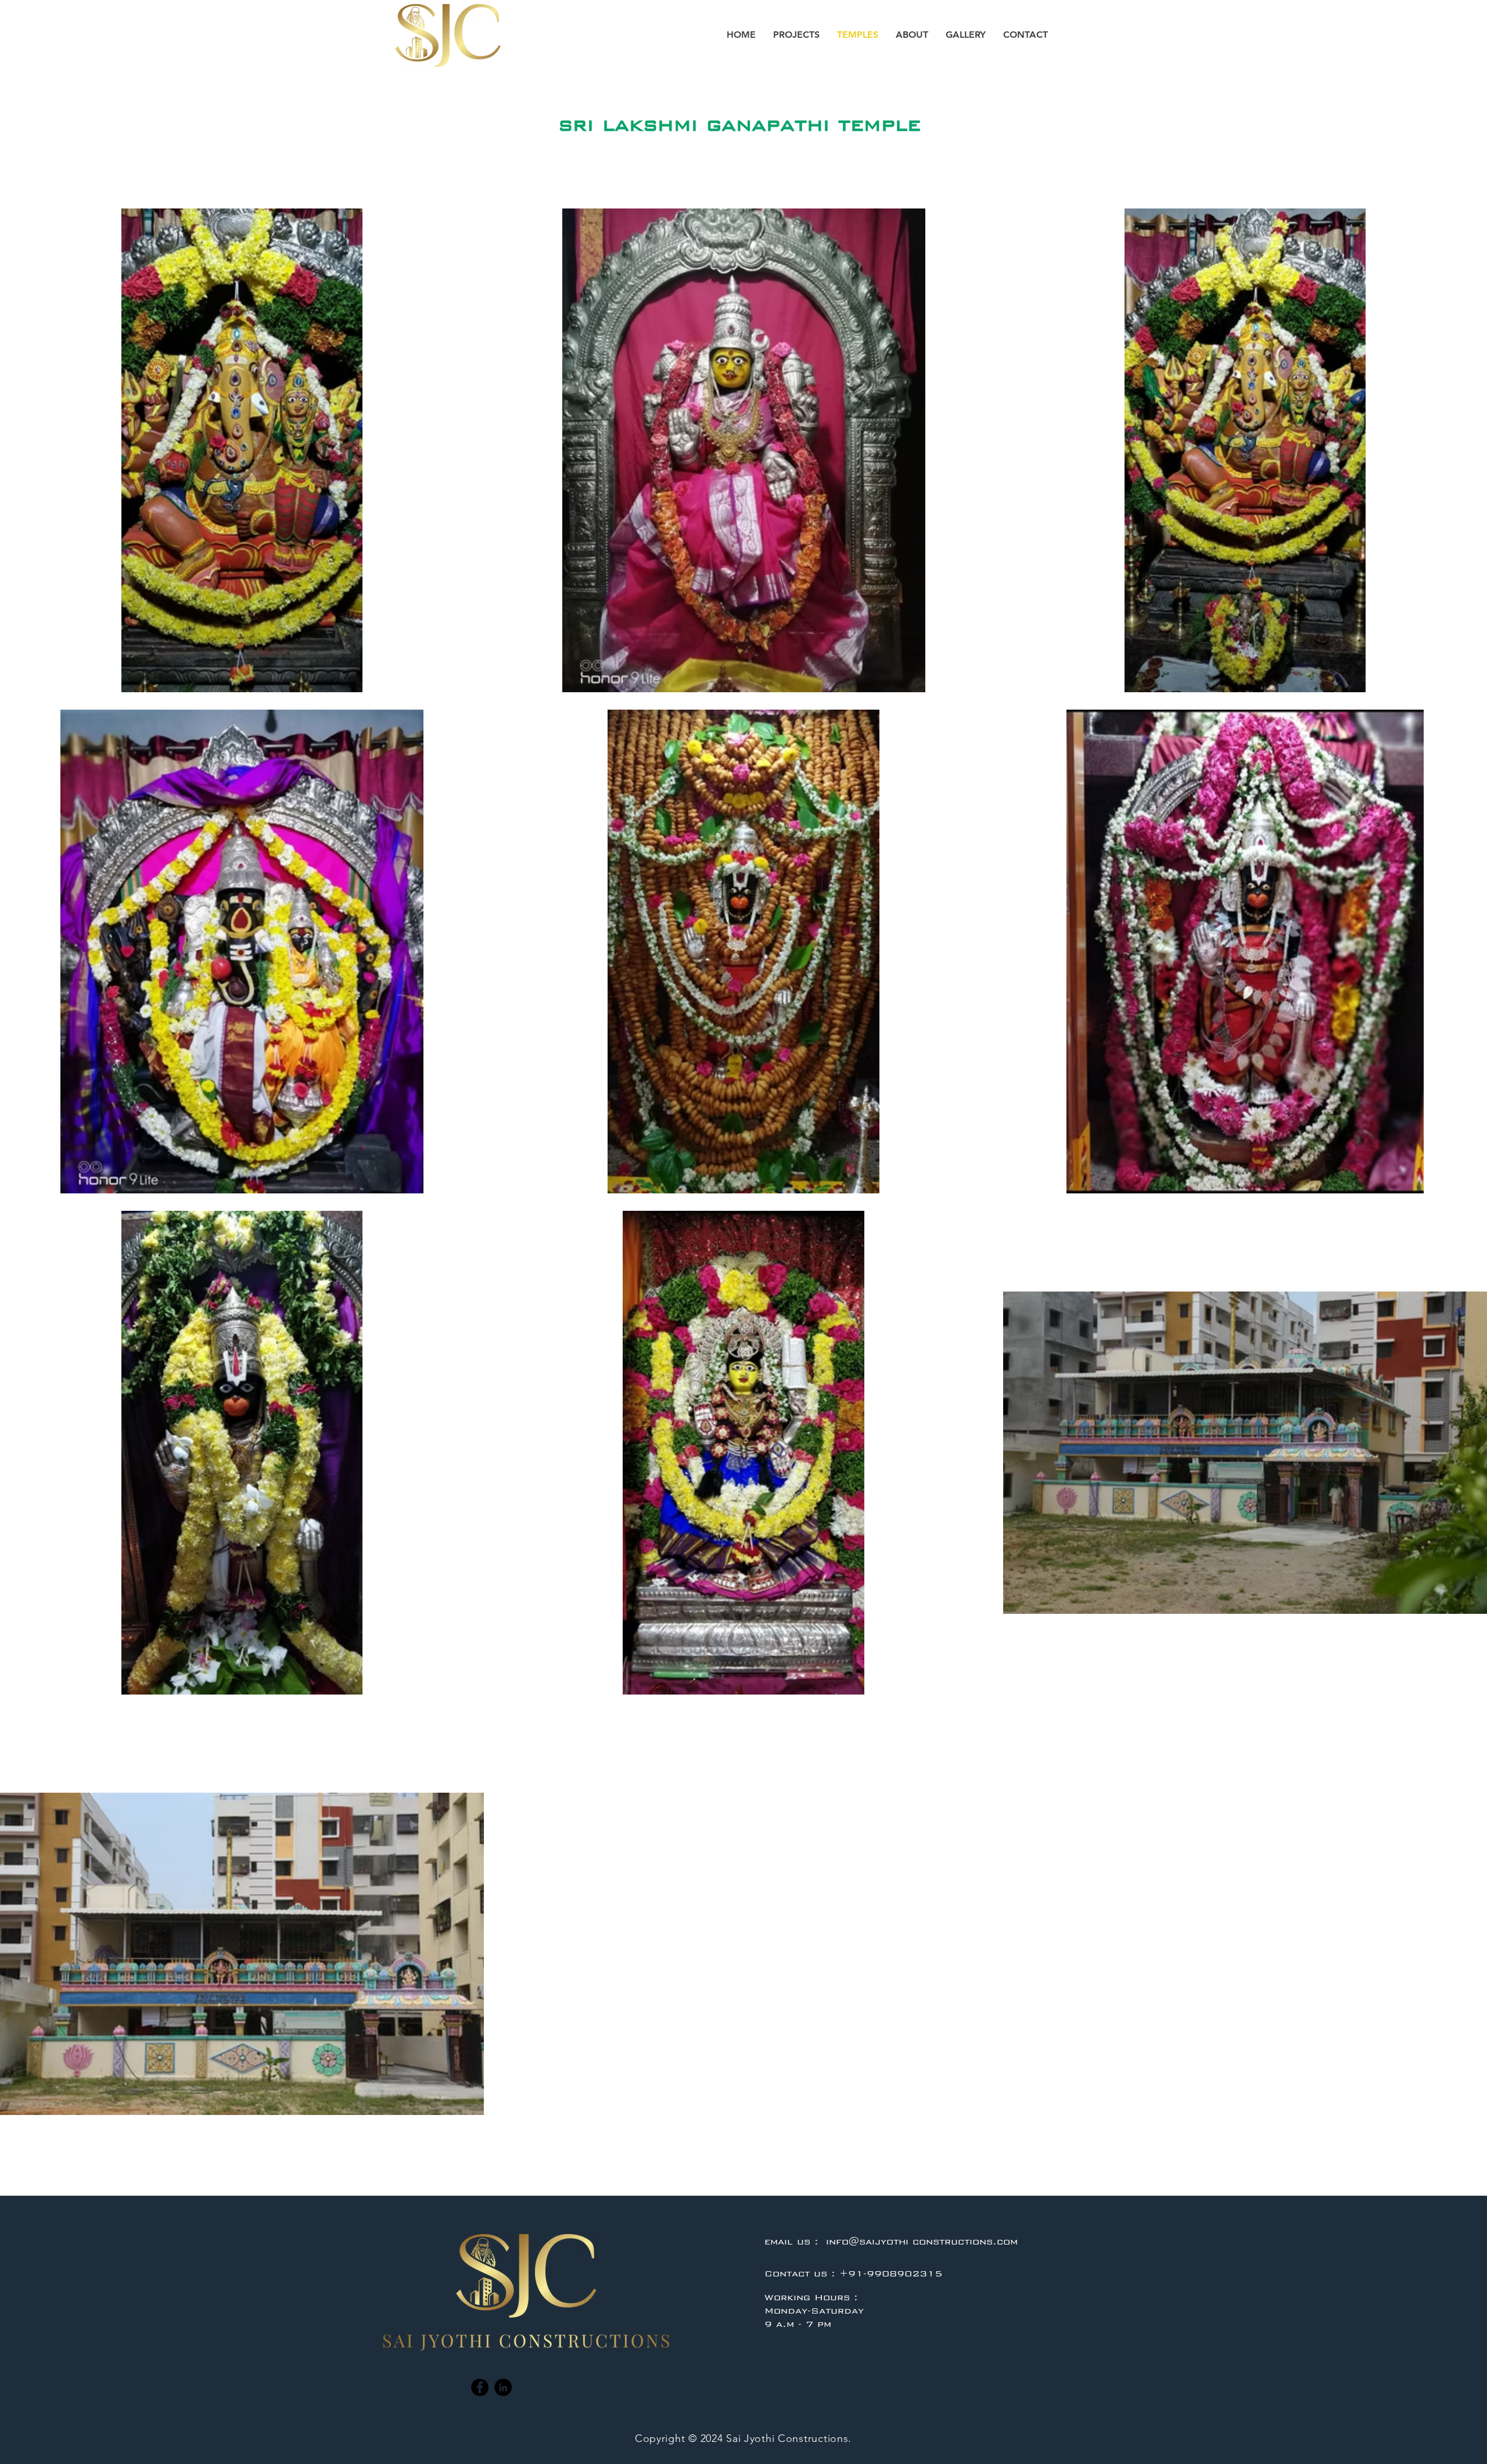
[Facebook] (480, 2387)
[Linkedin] (503, 2387)
